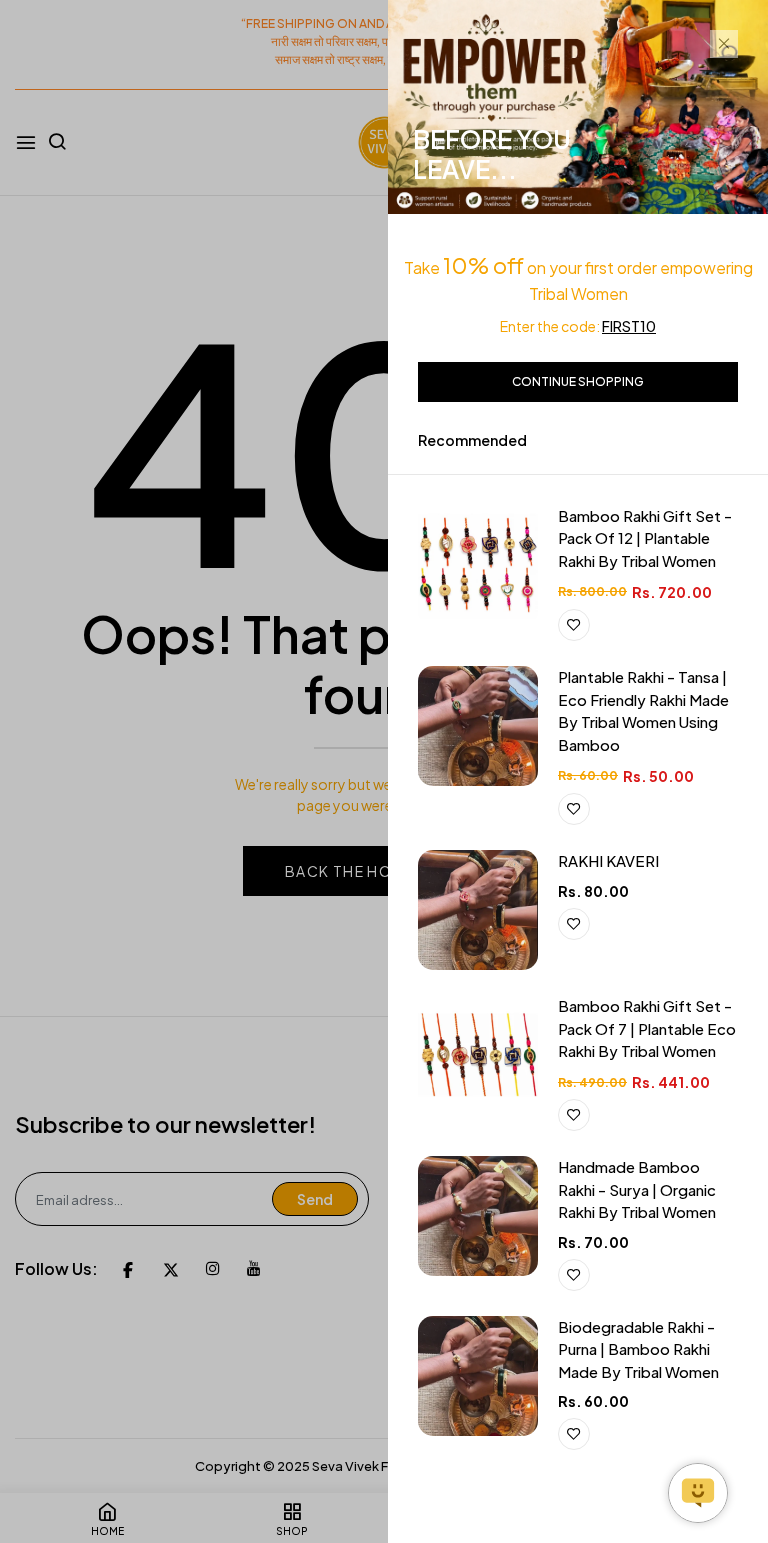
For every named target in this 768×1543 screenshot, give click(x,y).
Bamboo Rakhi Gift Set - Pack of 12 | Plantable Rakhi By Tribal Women (645, 538)
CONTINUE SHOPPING (578, 381)
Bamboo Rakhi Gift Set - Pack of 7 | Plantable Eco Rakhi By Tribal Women (647, 1028)
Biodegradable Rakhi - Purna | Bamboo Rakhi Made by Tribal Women (638, 1349)
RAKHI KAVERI (608, 860)
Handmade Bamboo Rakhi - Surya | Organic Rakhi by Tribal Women (637, 1189)
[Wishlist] (574, 625)
